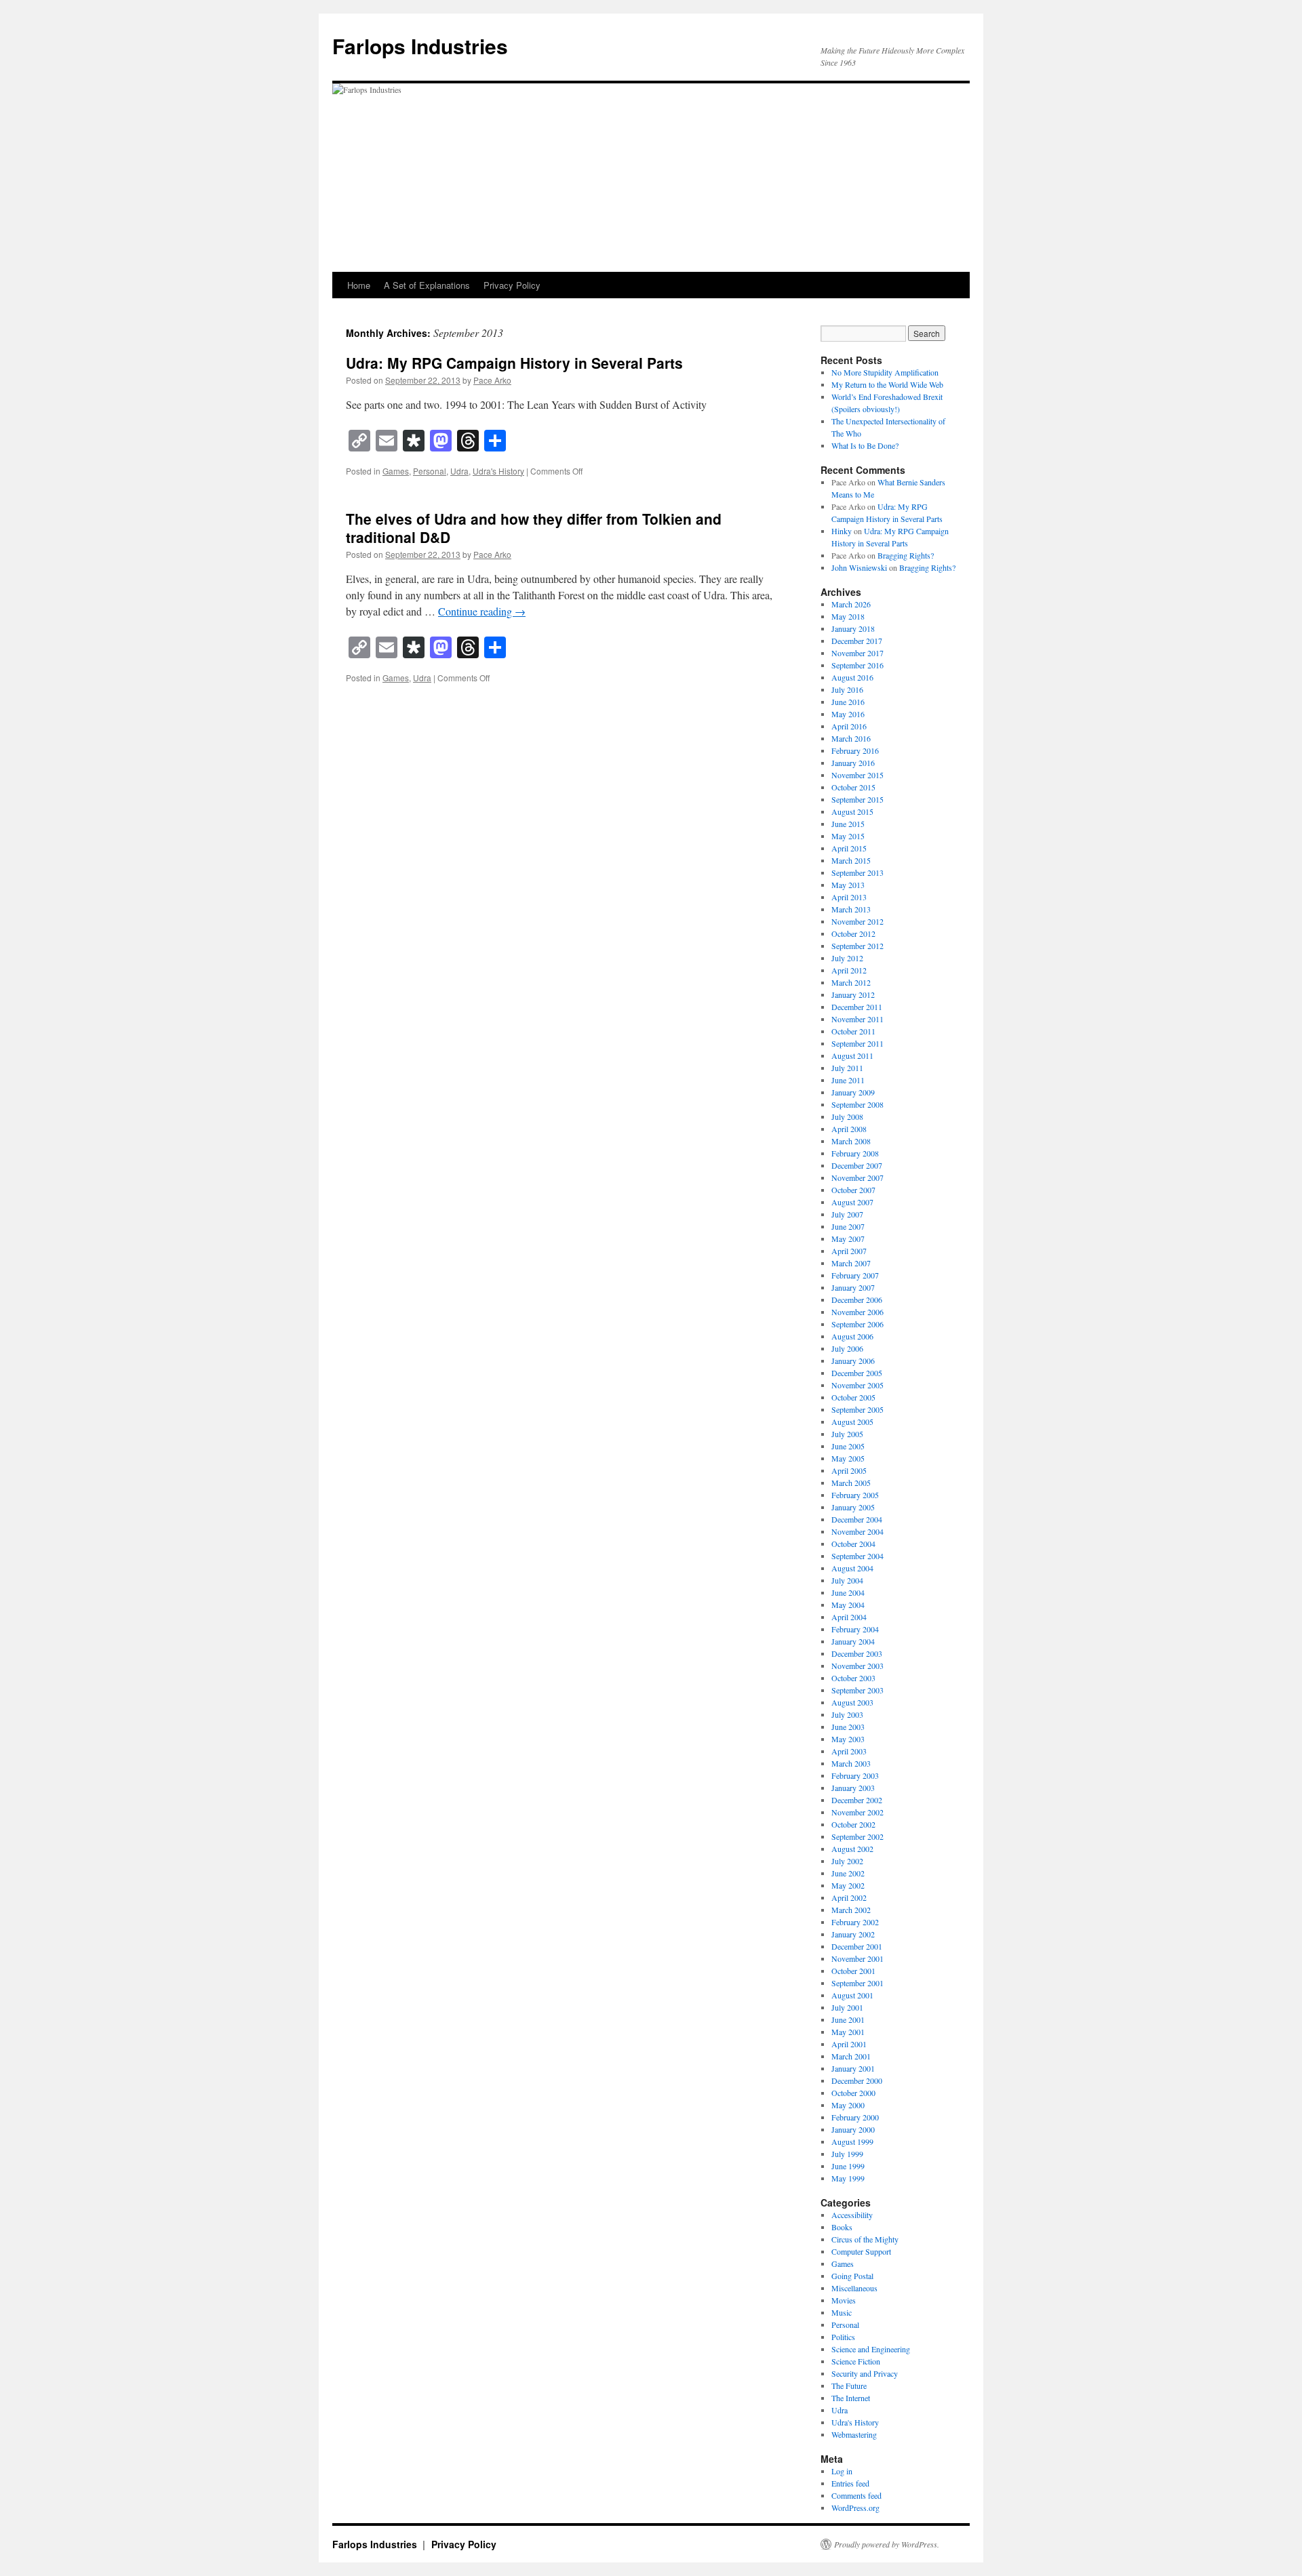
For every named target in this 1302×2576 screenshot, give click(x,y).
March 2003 (851, 1763)
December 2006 (857, 1300)
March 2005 (851, 1483)
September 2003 (857, 1690)
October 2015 (853, 787)
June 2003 (848, 1727)
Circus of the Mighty (865, 2239)
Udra (459, 471)
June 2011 (848, 1080)
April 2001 (849, 2044)
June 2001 (848, 2019)
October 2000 (853, 2093)
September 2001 (857, 1983)
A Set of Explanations (427, 285)
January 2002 (853, 1934)
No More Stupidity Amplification (885, 372)
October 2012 (853, 933)
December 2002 (857, 1800)
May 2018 (848, 616)
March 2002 (851, 1910)
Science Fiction (856, 2361)
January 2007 (853, 1287)
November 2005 (857, 1385)
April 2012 (849, 970)
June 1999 (848, 2166)
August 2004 (852, 1568)
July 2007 (847, 1214)
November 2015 (857, 775)
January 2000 (853, 2129)
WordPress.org (855, 2508)
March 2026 (851, 604)
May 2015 (848, 836)
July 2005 (847, 1434)
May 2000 (848, 2105)
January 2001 (853, 2068)
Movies (844, 2300)
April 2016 (849, 726)
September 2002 (857, 1836)
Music (842, 2312)
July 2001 (847, 2007)
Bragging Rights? (906, 555)
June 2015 (848, 824)
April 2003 (849, 1751)
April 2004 (849, 1617)
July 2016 (847, 689)
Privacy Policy (512, 285)
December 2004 (857, 1519)
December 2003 (857, 1653)
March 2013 (851, 909)
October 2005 (853, 1397)
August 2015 (852, 811)
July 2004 (847, 1580)
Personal (430, 471)
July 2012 (847, 958)
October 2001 (853, 1971)
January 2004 (853, 1641)
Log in (842, 2471)
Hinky (842, 531)
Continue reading (482, 611)
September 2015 (857, 799)
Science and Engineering (871, 2349)
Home (359, 285)
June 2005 (848, 1446)
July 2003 (847, 1714)
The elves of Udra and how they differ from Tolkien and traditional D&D (534, 528)
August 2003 (852, 1702)
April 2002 (849, 1897)
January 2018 (853, 628)
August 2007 (852, 1202)
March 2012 (851, 982)
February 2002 (855, 1922)
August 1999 (852, 2141)
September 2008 (857, 1104)
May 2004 (848, 1605)
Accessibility (852, 2215)
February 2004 (855, 1629)
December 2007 (857, 1165)
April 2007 (849, 1251)
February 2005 (855, 1495)
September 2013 (857, 872)
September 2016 (857, 665)
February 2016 (855, 750)
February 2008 (855, 1153)
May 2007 (848, 1239)
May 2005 (848, 1458)
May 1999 (848, 2178)
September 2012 (857, 946)
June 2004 (848, 1592)
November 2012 (857, 921)
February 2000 (855, 2117)
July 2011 (847, 1068)
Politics (843, 2337)
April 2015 (849, 848)
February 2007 (855, 1275)
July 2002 (847, 1861)
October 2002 (853, 1824)
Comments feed (856, 2495)
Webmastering (854, 2434)
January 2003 (853, 1788)
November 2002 (857, 1812)
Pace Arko (492, 380)
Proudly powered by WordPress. (887, 2544)
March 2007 (851, 1263)
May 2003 (848, 1739)
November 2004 (857, 1531)
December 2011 (857, 1007)
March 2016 (851, 738)
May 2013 (848, 885)
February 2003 (855, 1775)
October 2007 (853, 1190)
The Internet (851, 2398)
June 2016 (848, 702)
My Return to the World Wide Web (887, 384)
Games (396, 471)
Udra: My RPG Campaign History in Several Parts (514, 363)
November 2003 (857, 1666)
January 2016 (853, 763)
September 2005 (857, 1409)
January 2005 (853, 1507)
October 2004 (853, 1544)
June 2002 (848, 1873)
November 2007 (857, 1178)
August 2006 (852, 1336)
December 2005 (857, 1373)
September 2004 (857, 1556)
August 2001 (852, 1995)
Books (842, 2227)
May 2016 (848, 714)
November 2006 (857, 1312)
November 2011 (857, 1019)
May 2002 (848, 1885)
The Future (849, 2386)
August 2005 (852, 1422)
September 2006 (857, 1324)
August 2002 (852, 1849)
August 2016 (852, 677)
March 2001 (851, 2056)
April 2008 (849, 1129)
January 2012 (853, 994)
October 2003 (853, 1678)
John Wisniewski (859, 567)
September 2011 (857, 1043)
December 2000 (857, 2080)
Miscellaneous (854, 2288)
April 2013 (849, 897)
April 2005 (849, 1470)
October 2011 (853, 1031)
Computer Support (861, 2251)
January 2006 (853, 1361)
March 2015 (851, 860)
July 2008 (847, 1116)
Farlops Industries (420, 46)
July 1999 (847, 2154)
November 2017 (857, 653)
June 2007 (848, 1226)
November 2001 (857, 1958)
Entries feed (850, 2483)
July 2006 (847, 1348)
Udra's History (498, 471)
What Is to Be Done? (865, 445)
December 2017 (857, 641)
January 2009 (853, 1092)
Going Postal (852, 2276)
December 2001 (857, 1946)
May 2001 (848, 2032)
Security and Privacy (865, 2373)
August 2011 (852, 1055)
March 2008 (851, 1141)
